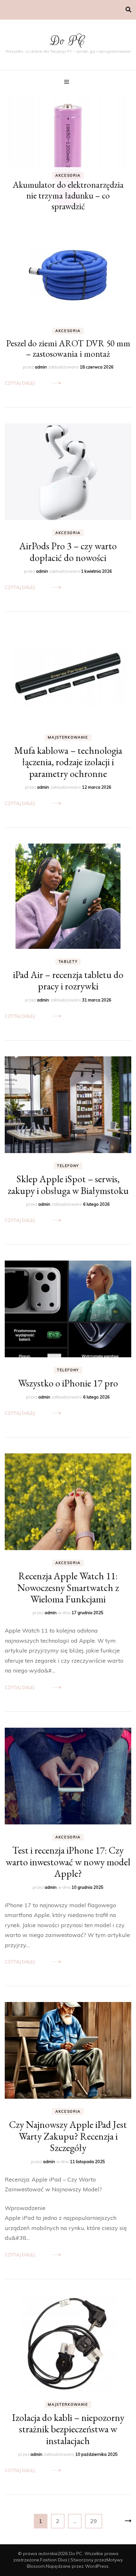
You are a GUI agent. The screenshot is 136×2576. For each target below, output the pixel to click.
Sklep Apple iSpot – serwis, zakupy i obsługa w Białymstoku (68, 1184)
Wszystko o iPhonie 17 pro (68, 1383)
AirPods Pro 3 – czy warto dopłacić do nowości (68, 551)
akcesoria (68, 175)
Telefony (68, 1166)
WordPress (97, 2566)
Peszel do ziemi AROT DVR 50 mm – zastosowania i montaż (68, 348)
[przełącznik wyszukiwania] (128, 10)
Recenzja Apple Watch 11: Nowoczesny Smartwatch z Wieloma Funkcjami (68, 1587)
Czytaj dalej (20, 383)
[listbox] (68, 155)
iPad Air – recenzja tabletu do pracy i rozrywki (68, 980)
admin (41, 367)
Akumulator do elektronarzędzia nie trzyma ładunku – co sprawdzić (68, 195)
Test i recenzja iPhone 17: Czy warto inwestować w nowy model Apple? (68, 1862)
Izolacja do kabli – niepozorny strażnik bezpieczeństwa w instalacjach (68, 2429)
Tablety (68, 962)
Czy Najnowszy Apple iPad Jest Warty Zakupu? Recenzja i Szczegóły (68, 2136)
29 (96, 2521)
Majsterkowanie (68, 737)
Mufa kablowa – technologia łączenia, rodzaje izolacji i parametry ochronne (68, 762)
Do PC (68, 41)
